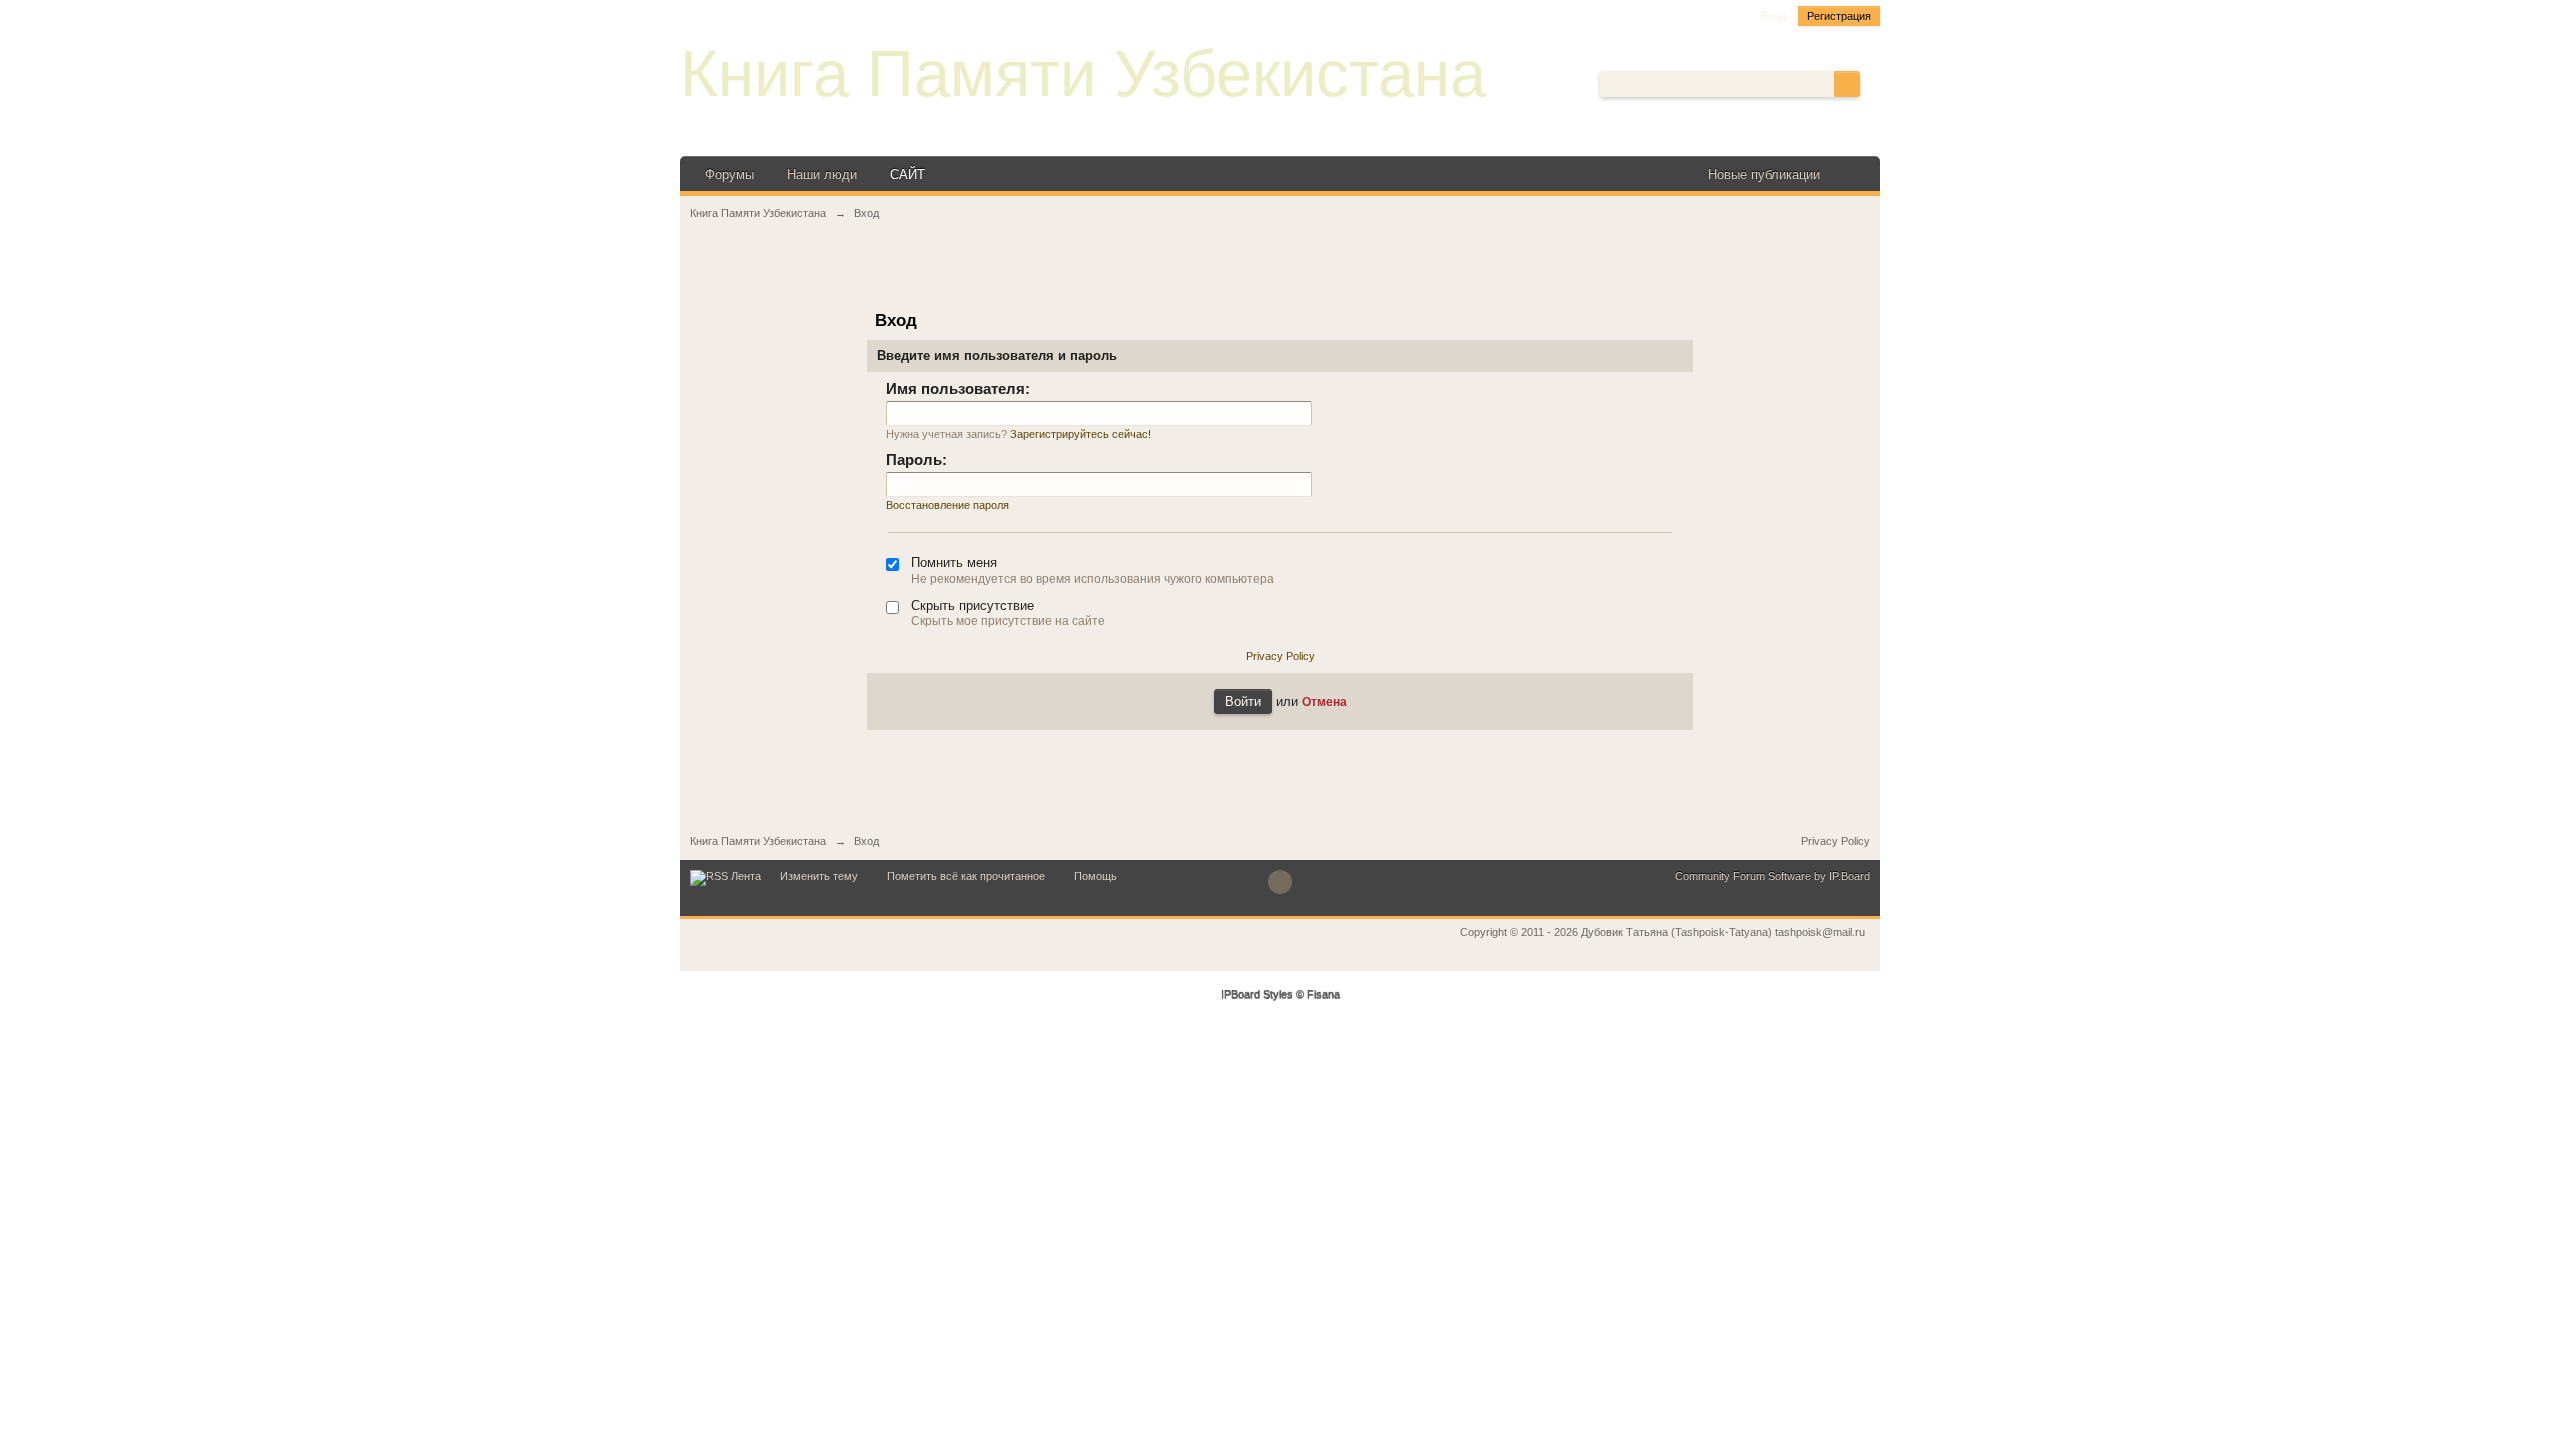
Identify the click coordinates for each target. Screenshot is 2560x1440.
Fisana (1323, 995)
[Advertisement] (1280, 277)
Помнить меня (954, 562)
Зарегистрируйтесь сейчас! (1080, 434)
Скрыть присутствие (972, 605)
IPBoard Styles (1257, 995)
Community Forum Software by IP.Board (1772, 876)
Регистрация (1839, 16)
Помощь (1095, 876)
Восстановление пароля (947, 505)
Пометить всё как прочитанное (966, 876)
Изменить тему (819, 876)
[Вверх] (1280, 882)
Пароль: (916, 459)
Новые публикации (1764, 174)
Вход (1773, 16)
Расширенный (1872, 83)
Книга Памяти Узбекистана (1083, 73)
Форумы (729, 174)
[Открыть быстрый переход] (1852, 174)
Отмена (1324, 701)
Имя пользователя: (958, 388)
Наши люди (822, 174)
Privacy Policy (1280, 656)
